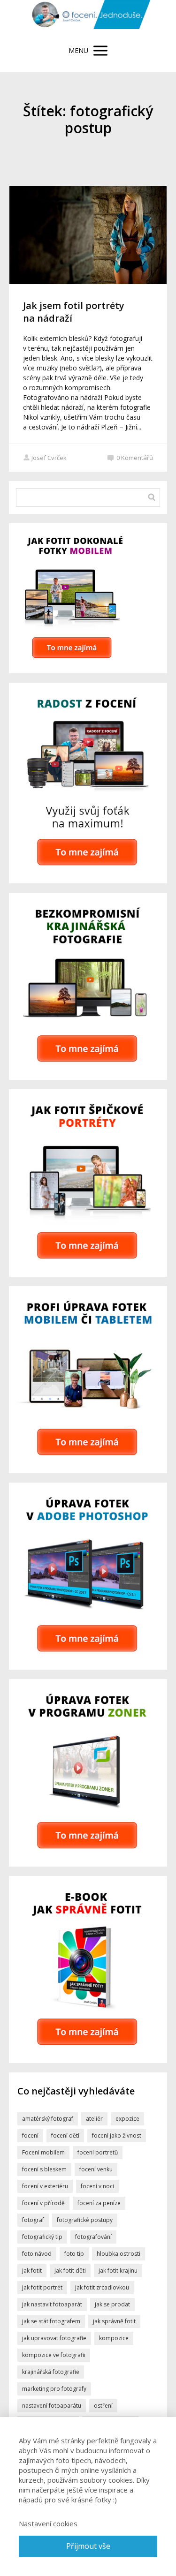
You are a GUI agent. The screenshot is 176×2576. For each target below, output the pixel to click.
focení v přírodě (43, 2203)
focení (30, 2135)
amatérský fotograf (48, 2119)
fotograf (33, 2220)
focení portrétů (98, 2152)
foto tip (74, 2254)
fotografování (93, 2237)
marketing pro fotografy (54, 2389)
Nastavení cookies (48, 2523)
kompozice (114, 2338)
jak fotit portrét (42, 2287)
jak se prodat (112, 2304)
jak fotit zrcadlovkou (102, 2287)
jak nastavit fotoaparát (52, 2304)
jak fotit (32, 2271)
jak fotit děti (70, 2271)
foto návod (37, 2254)
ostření (103, 2406)
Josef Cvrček (49, 458)
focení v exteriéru (45, 2186)
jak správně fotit (114, 2321)
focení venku (96, 2169)
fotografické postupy (85, 2220)
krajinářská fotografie (51, 2372)
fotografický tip (42, 2237)
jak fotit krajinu (118, 2271)
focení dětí (65, 2135)
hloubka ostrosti (119, 2254)
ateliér (94, 2119)
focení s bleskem (44, 2169)
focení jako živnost (117, 2135)
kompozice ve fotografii (54, 2355)
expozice (127, 2119)
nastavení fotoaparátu (52, 2406)
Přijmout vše (88, 2546)
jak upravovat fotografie (54, 2338)
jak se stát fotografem (51, 2321)
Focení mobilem (43, 2152)
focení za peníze (99, 2203)
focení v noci (97, 2186)
